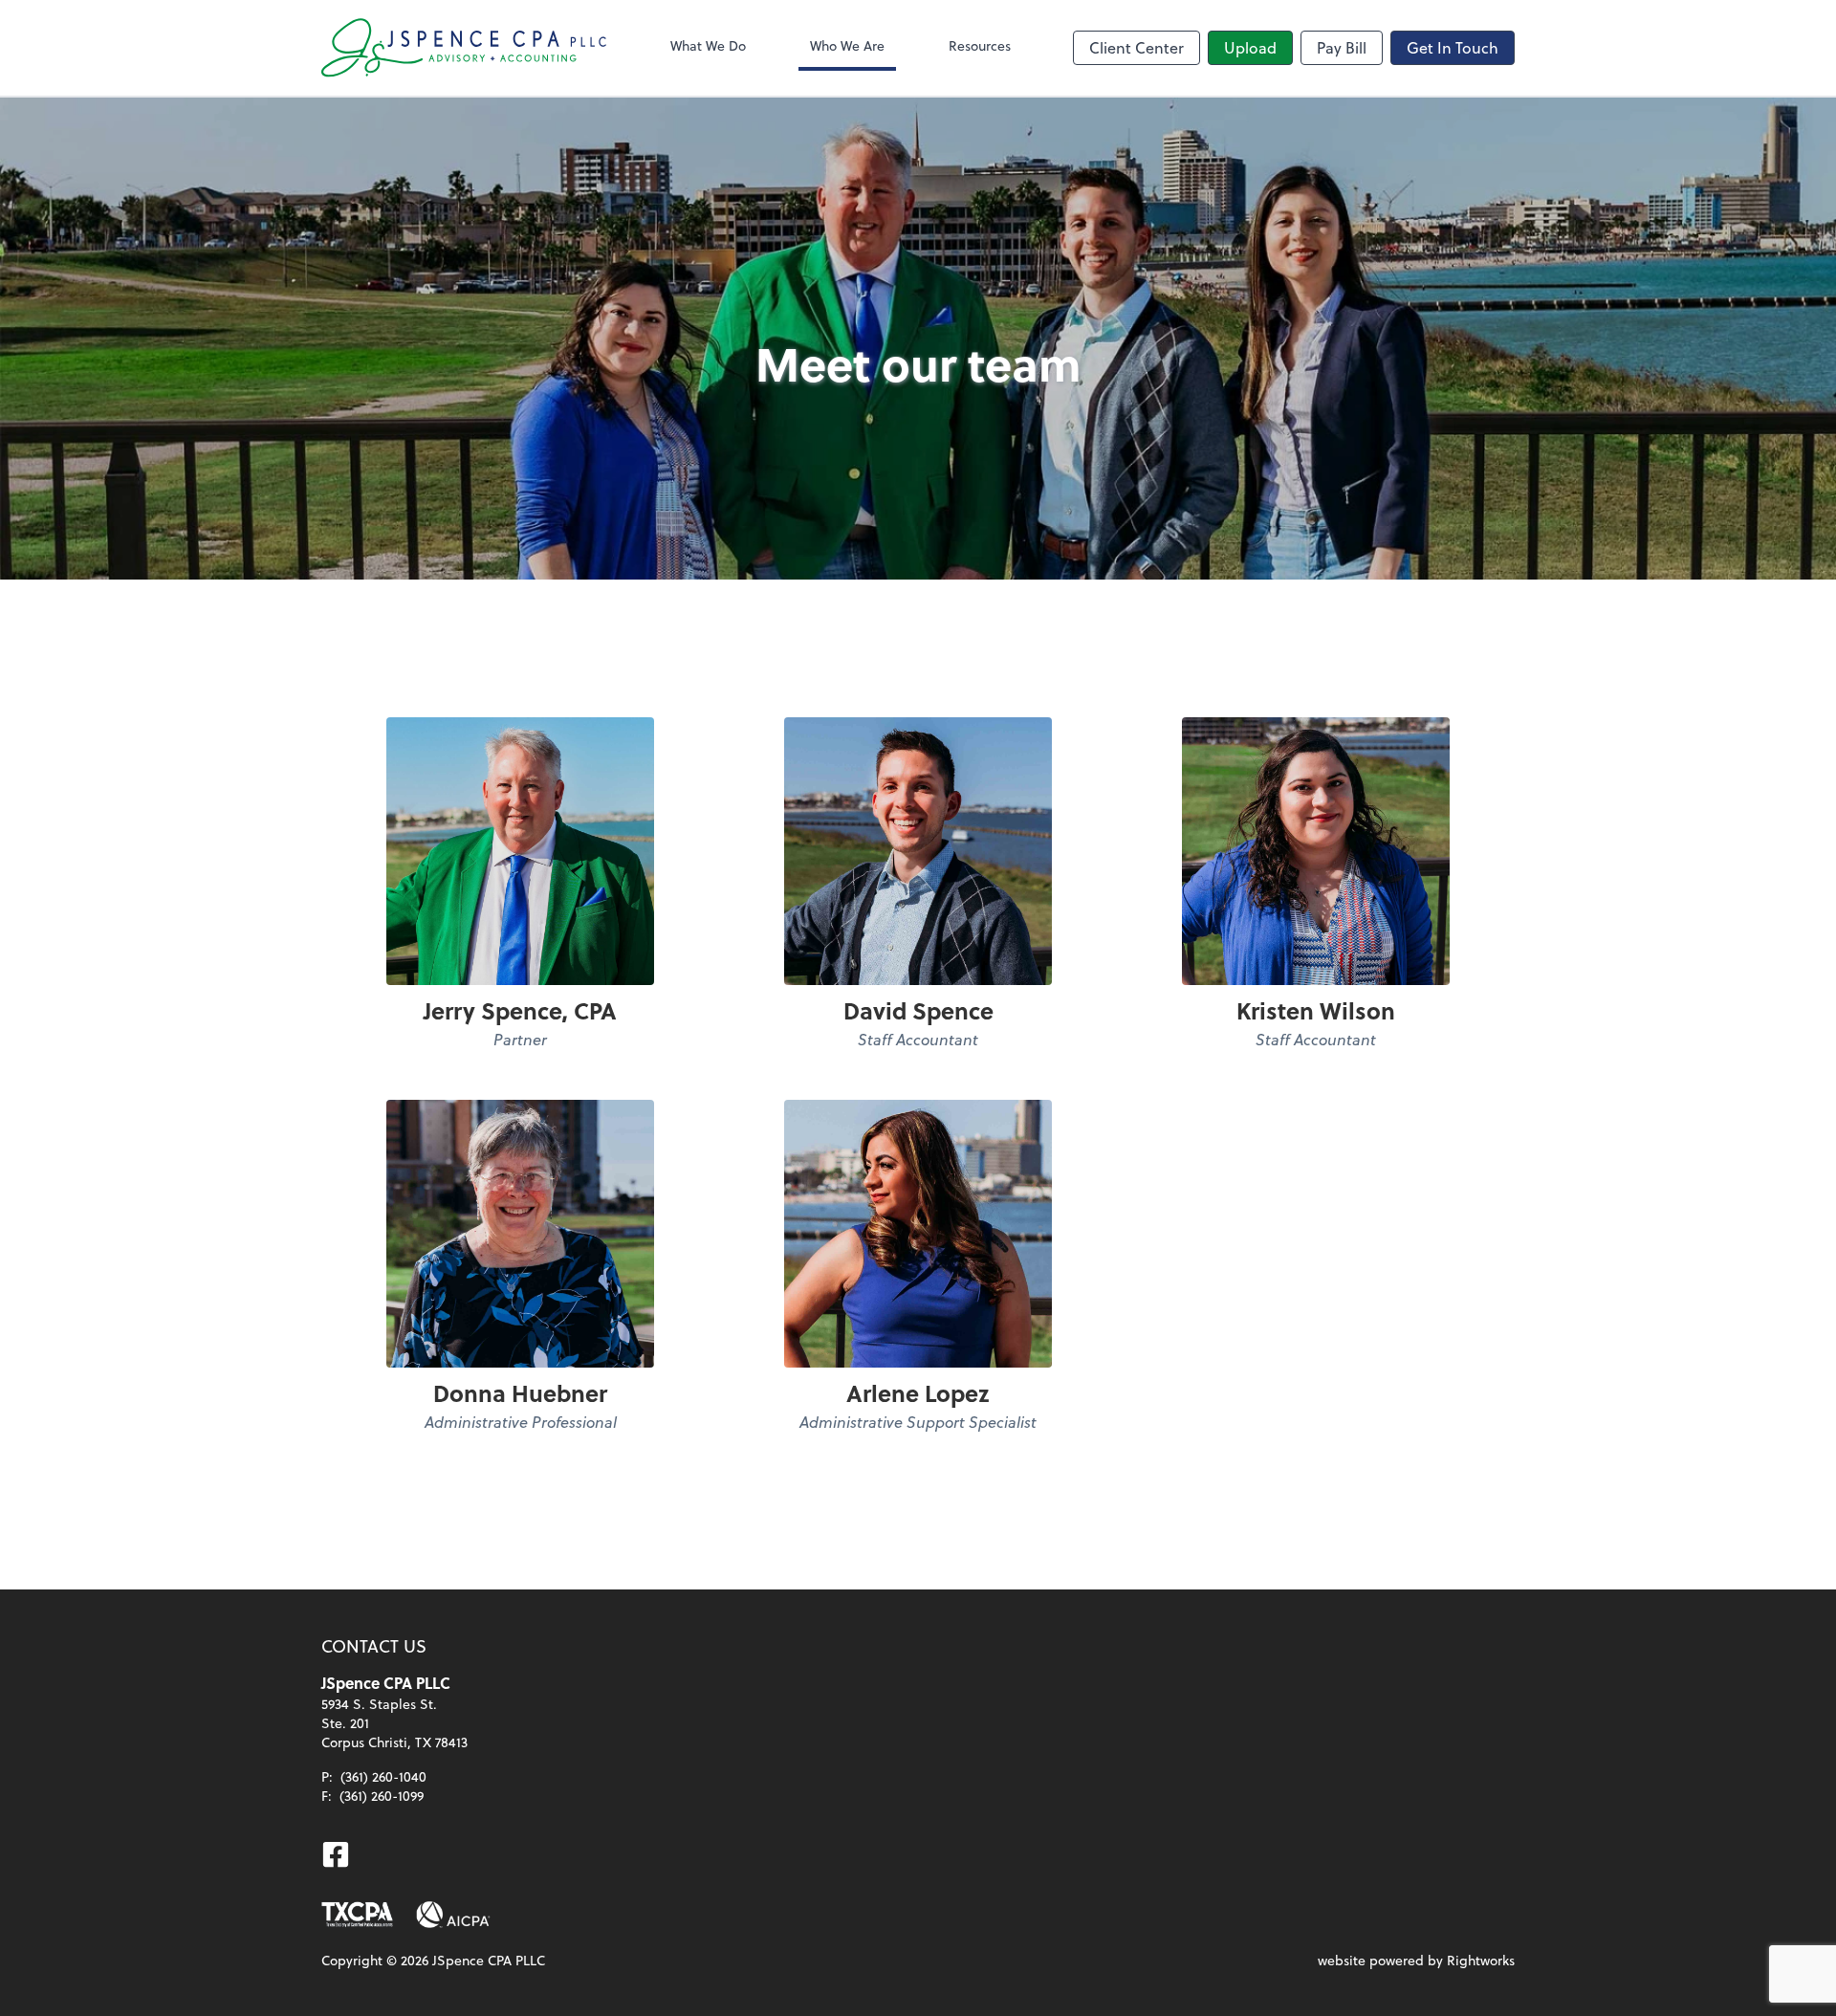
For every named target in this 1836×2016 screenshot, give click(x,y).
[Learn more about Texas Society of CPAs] (357, 1915)
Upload (1250, 47)
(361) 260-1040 (383, 1776)
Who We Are (847, 45)
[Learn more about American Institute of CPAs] (453, 1915)
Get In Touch (1453, 47)
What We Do (708, 45)
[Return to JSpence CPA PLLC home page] (465, 48)
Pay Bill (1342, 47)
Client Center (1137, 47)
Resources (980, 45)
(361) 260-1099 (382, 1796)
